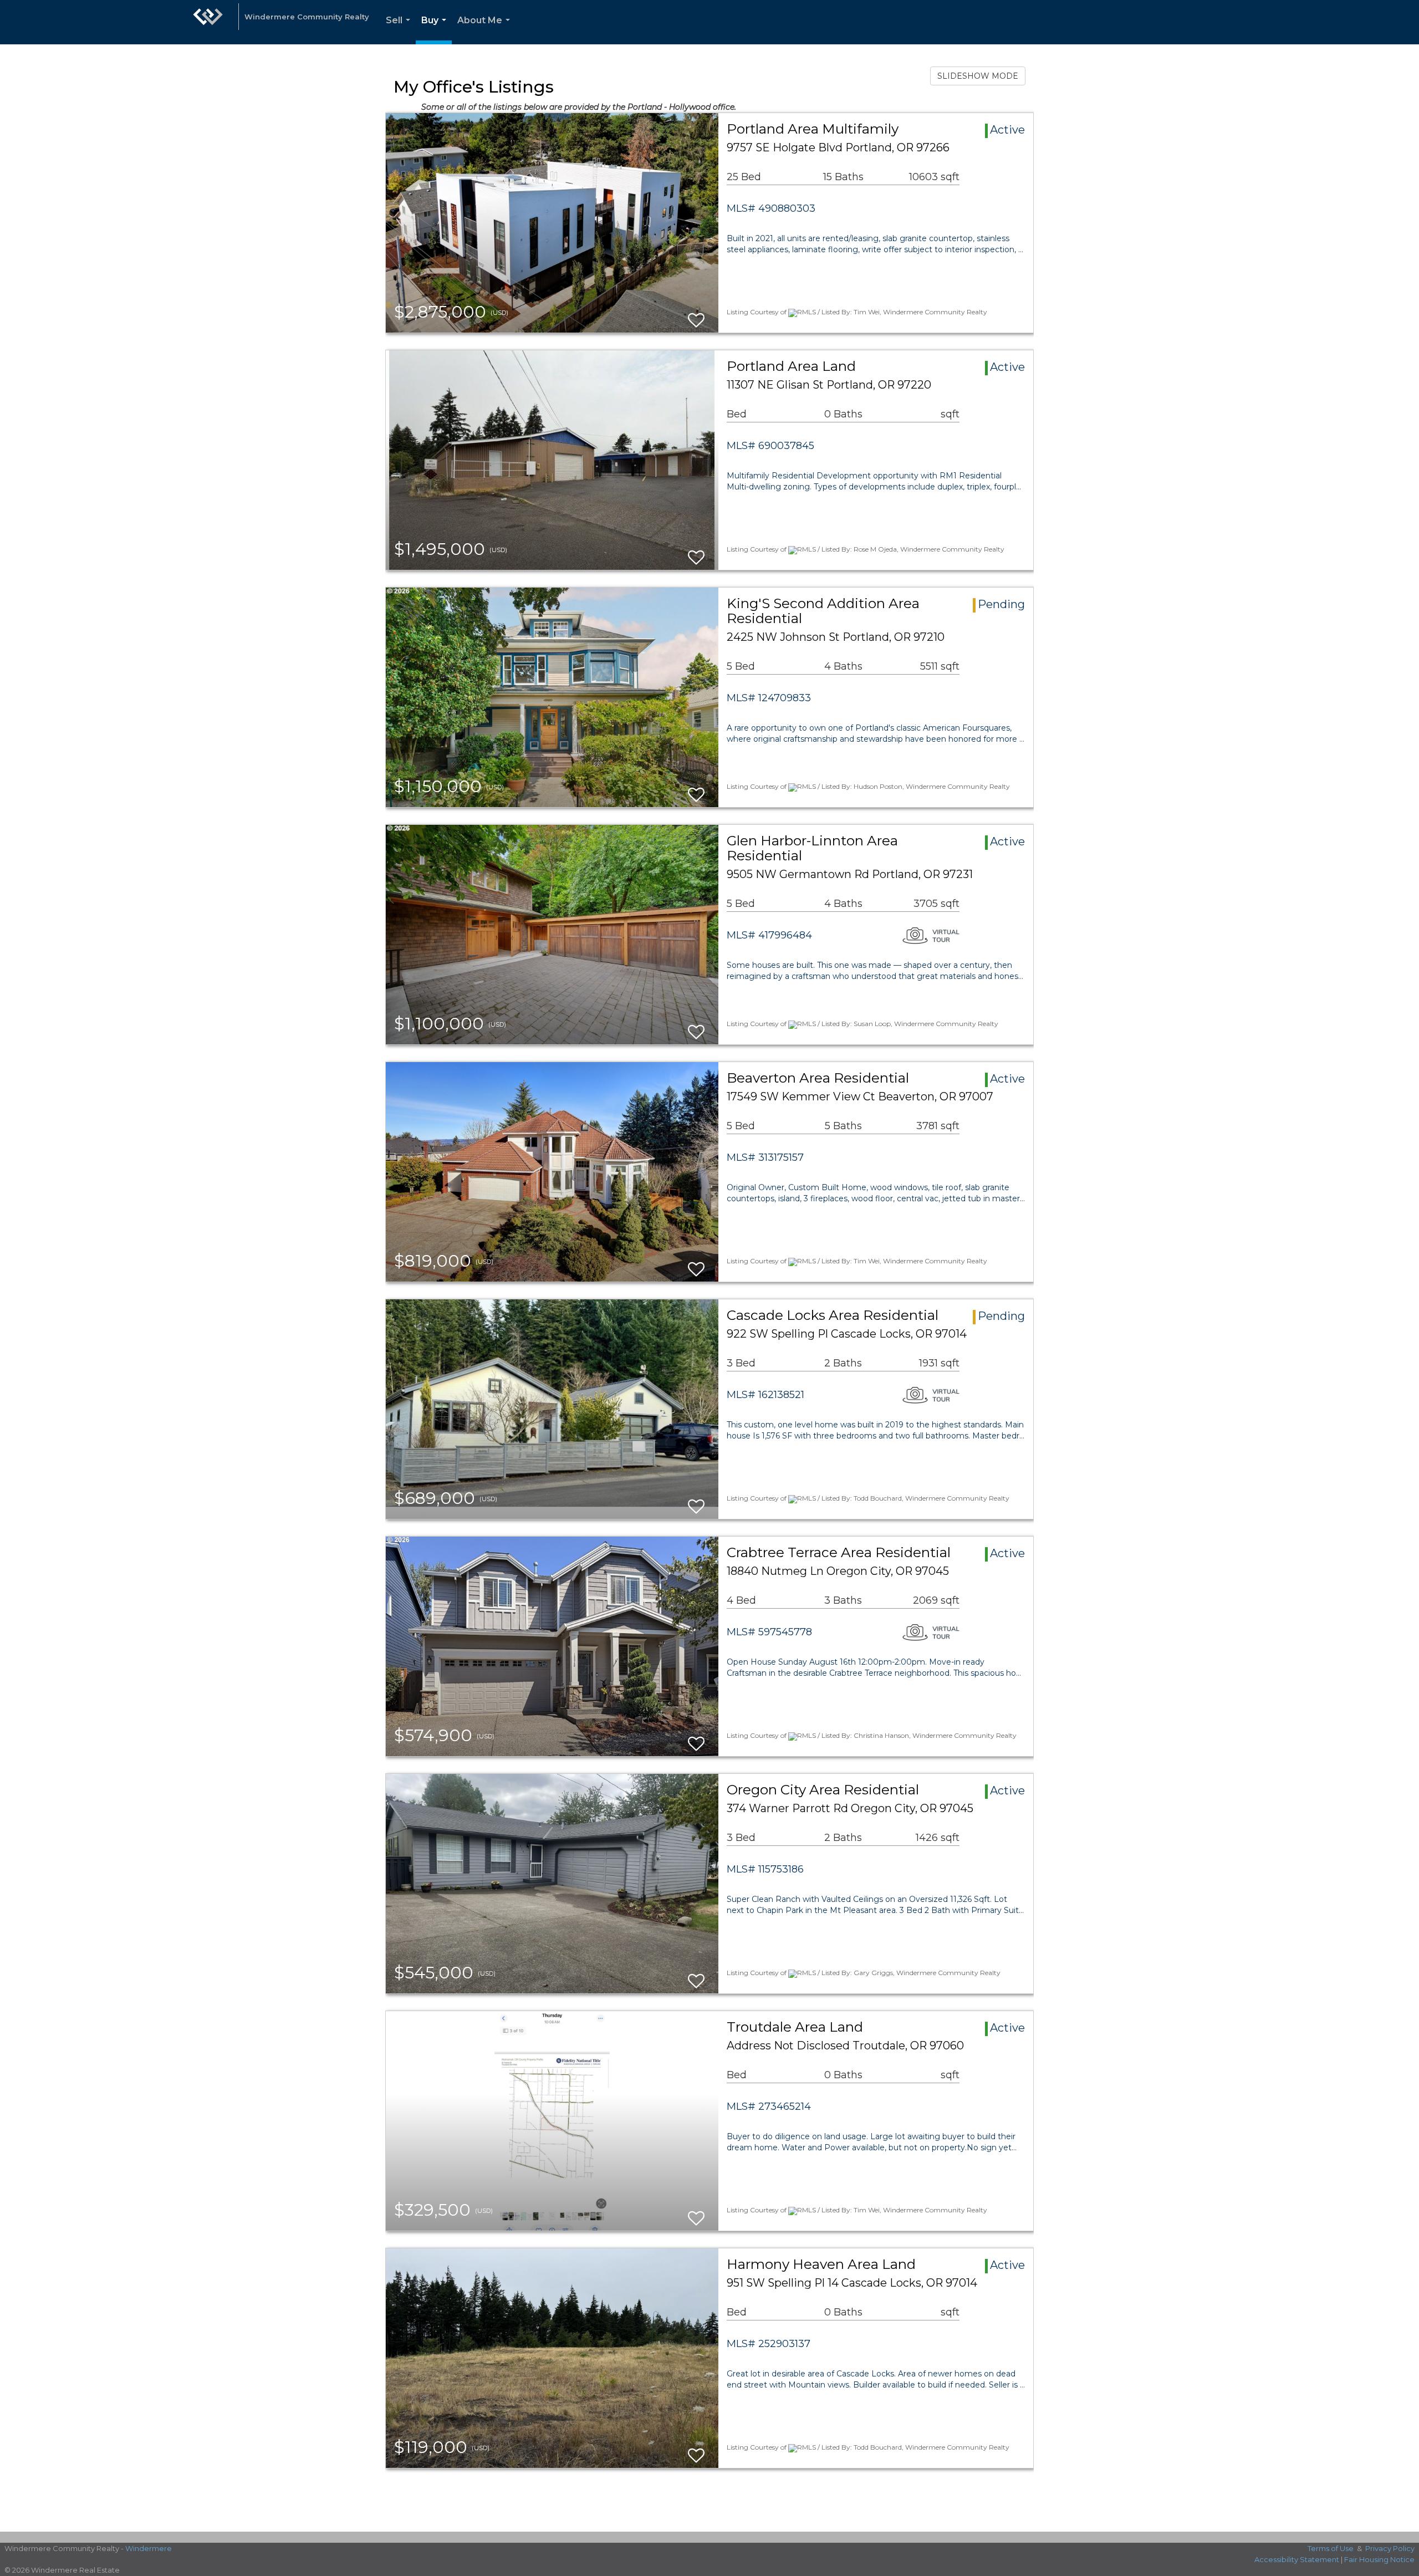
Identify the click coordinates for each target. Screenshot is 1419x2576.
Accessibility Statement (1297, 2559)
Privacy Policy (1390, 2548)
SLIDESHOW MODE (978, 76)
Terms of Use (1331, 2548)
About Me (486, 30)
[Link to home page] (208, 22)
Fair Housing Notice (1379, 2559)
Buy (436, 30)
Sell (400, 30)
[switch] (696, 315)
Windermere (149, 2548)
